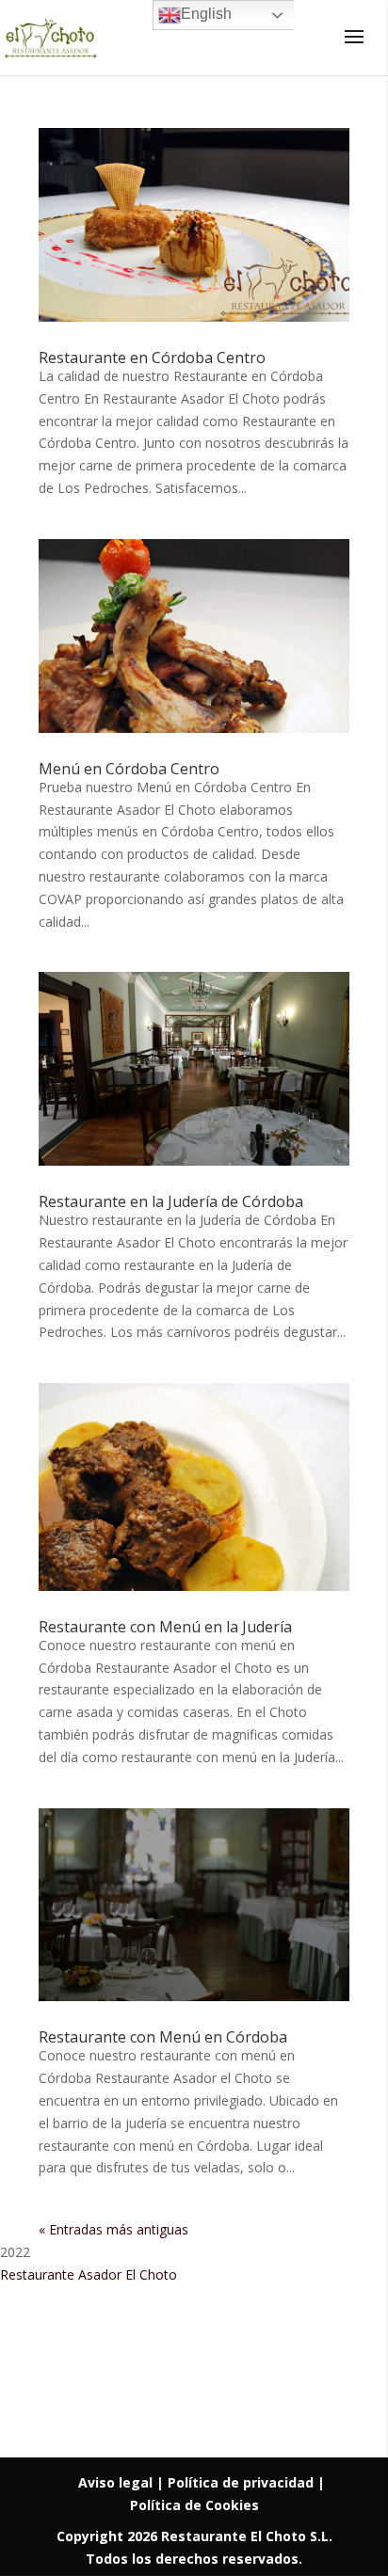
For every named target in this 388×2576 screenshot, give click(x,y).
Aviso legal (117, 2482)
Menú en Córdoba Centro (129, 769)
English (206, 14)
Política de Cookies (194, 2505)
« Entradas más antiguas (113, 2229)
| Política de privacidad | (241, 2482)
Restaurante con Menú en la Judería (165, 1627)
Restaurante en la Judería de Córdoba (171, 1201)
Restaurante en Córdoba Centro (152, 358)
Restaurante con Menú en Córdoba (163, 2037)
